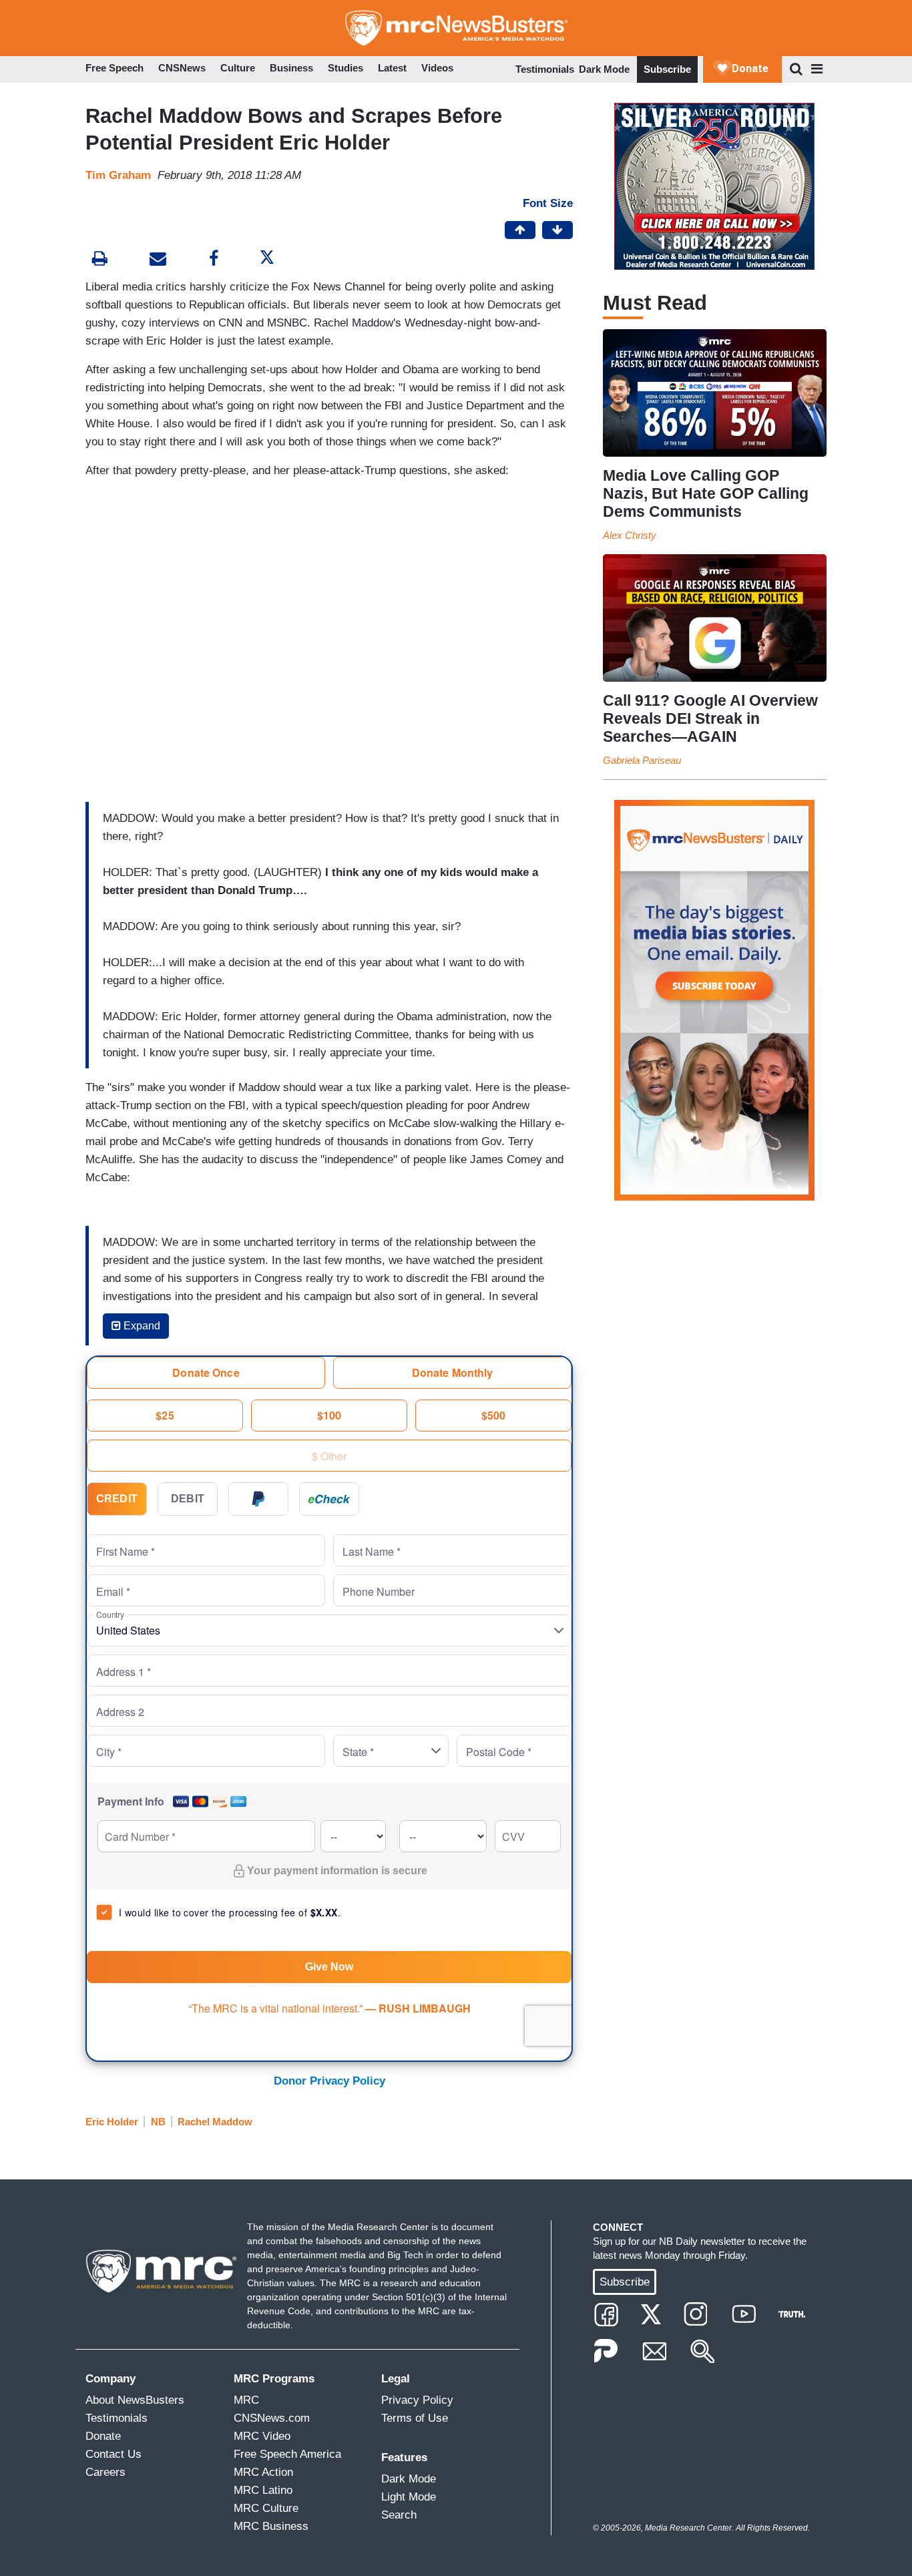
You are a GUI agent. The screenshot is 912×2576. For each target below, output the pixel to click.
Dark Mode (604, 69)
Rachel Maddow (215, 2122)
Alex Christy (630, 535)
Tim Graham (118, 175)
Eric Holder (112, 2122)
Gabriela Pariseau (642, 760)
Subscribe (667, 69)
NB (158, 2122)
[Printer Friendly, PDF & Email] (158, 260)
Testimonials (545, 69)
